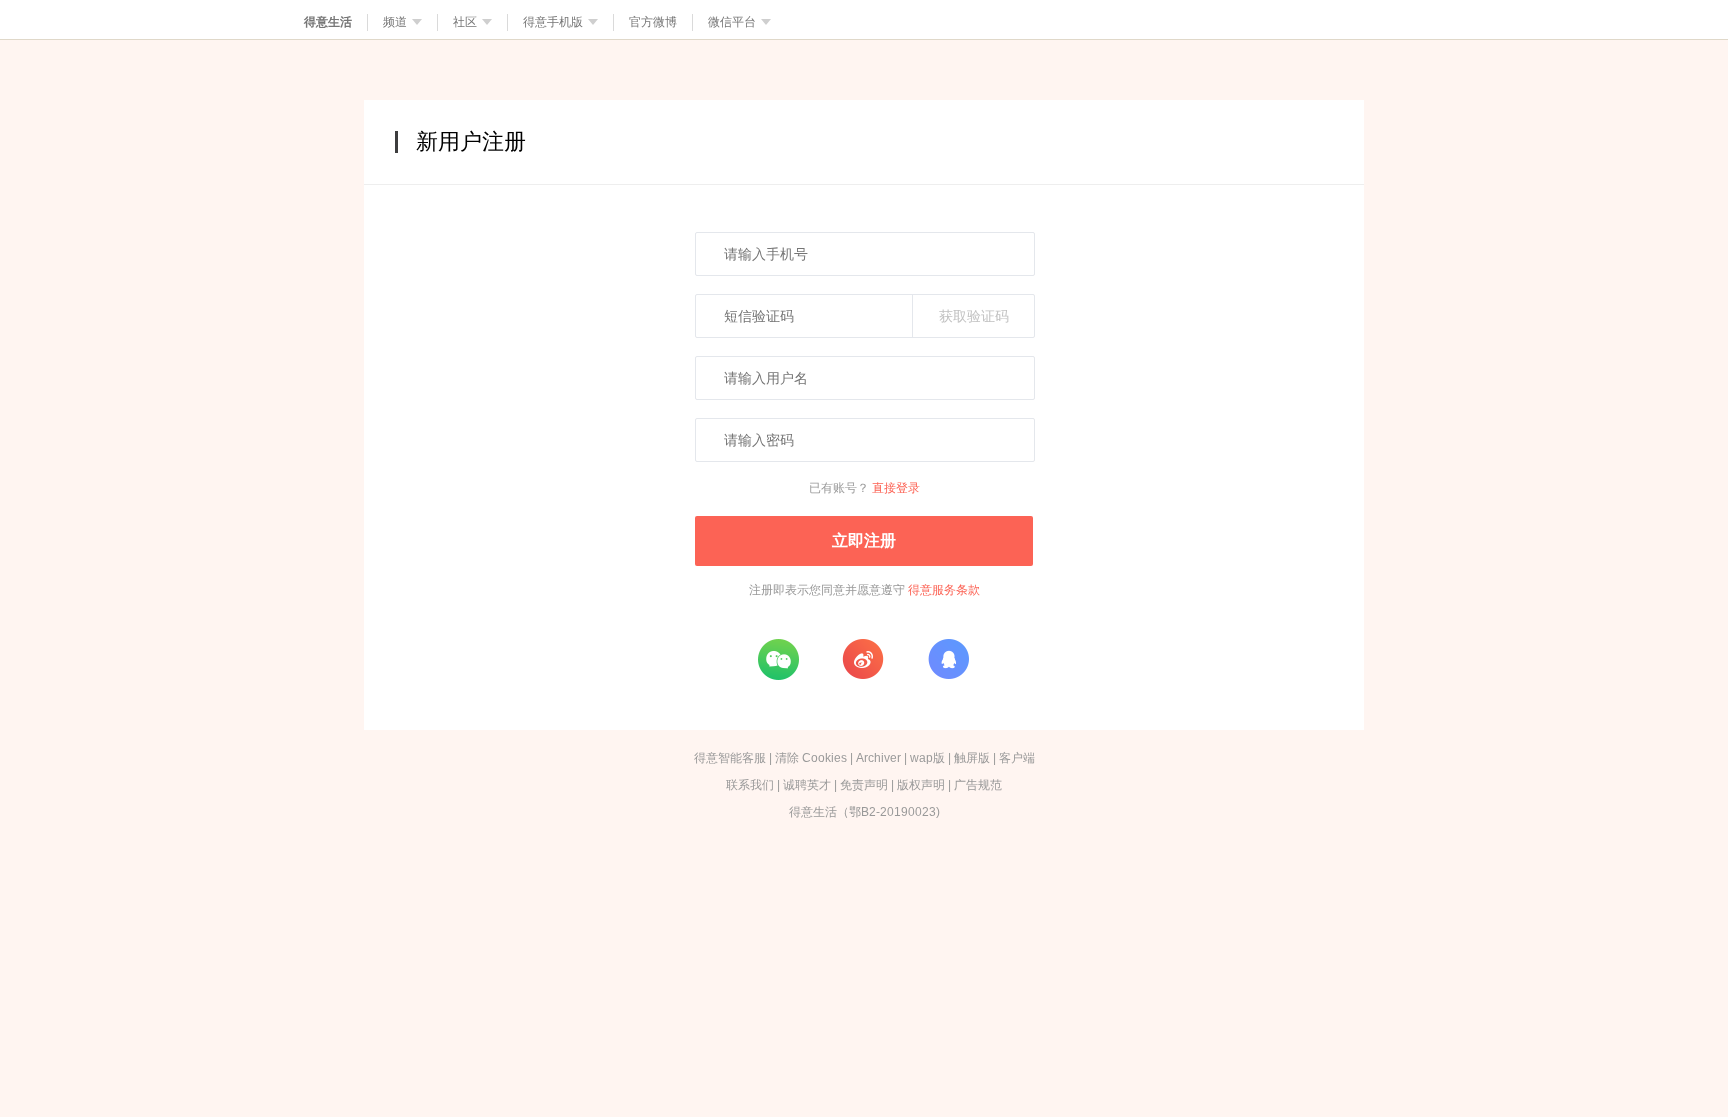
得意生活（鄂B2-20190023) (864, 812)
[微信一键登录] (778, 659)
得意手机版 (553, 22)
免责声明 (864, 785)
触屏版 (972, 758)
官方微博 (653, 22)
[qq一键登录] (948, 659)
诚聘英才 (807, 785)
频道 (395, 22)
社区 (465, 22)
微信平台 (732, 22)
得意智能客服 (730, 758)
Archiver (878, 758)
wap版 (927, 758)
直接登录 (896, 488)
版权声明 (921, 785)
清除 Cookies (811, 758)
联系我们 (750, 785)
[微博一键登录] (863, 659)
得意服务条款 (944, 590)
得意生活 (328, 22)
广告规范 (978, 785)
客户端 (1017, 758)
